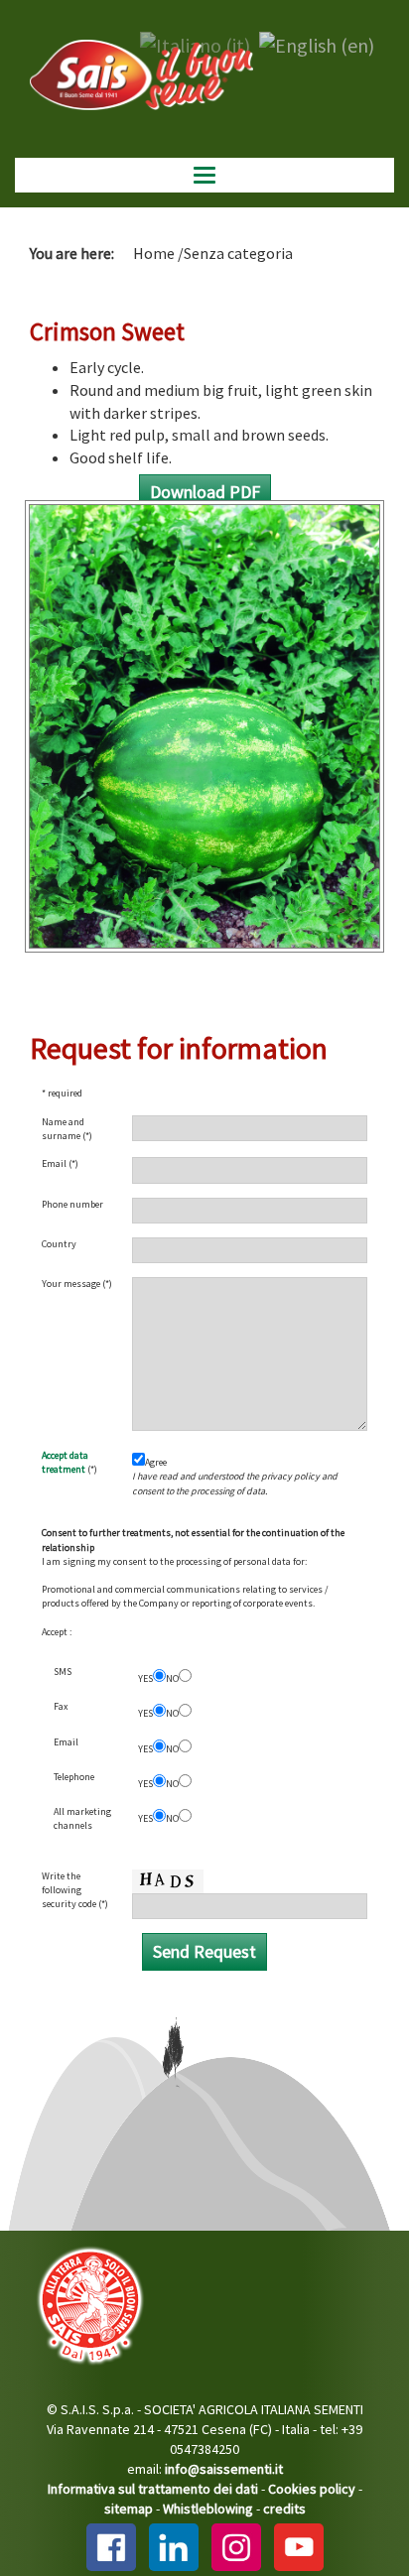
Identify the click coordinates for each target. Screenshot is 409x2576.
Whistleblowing (208, 2509)
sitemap (129, 2509)
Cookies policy (312, 2489)
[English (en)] (317, 43)
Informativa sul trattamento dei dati (153, 2489)
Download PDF (205, 492)
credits (284, 2509)
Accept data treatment (65, 1462)
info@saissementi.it (224, 2469)
